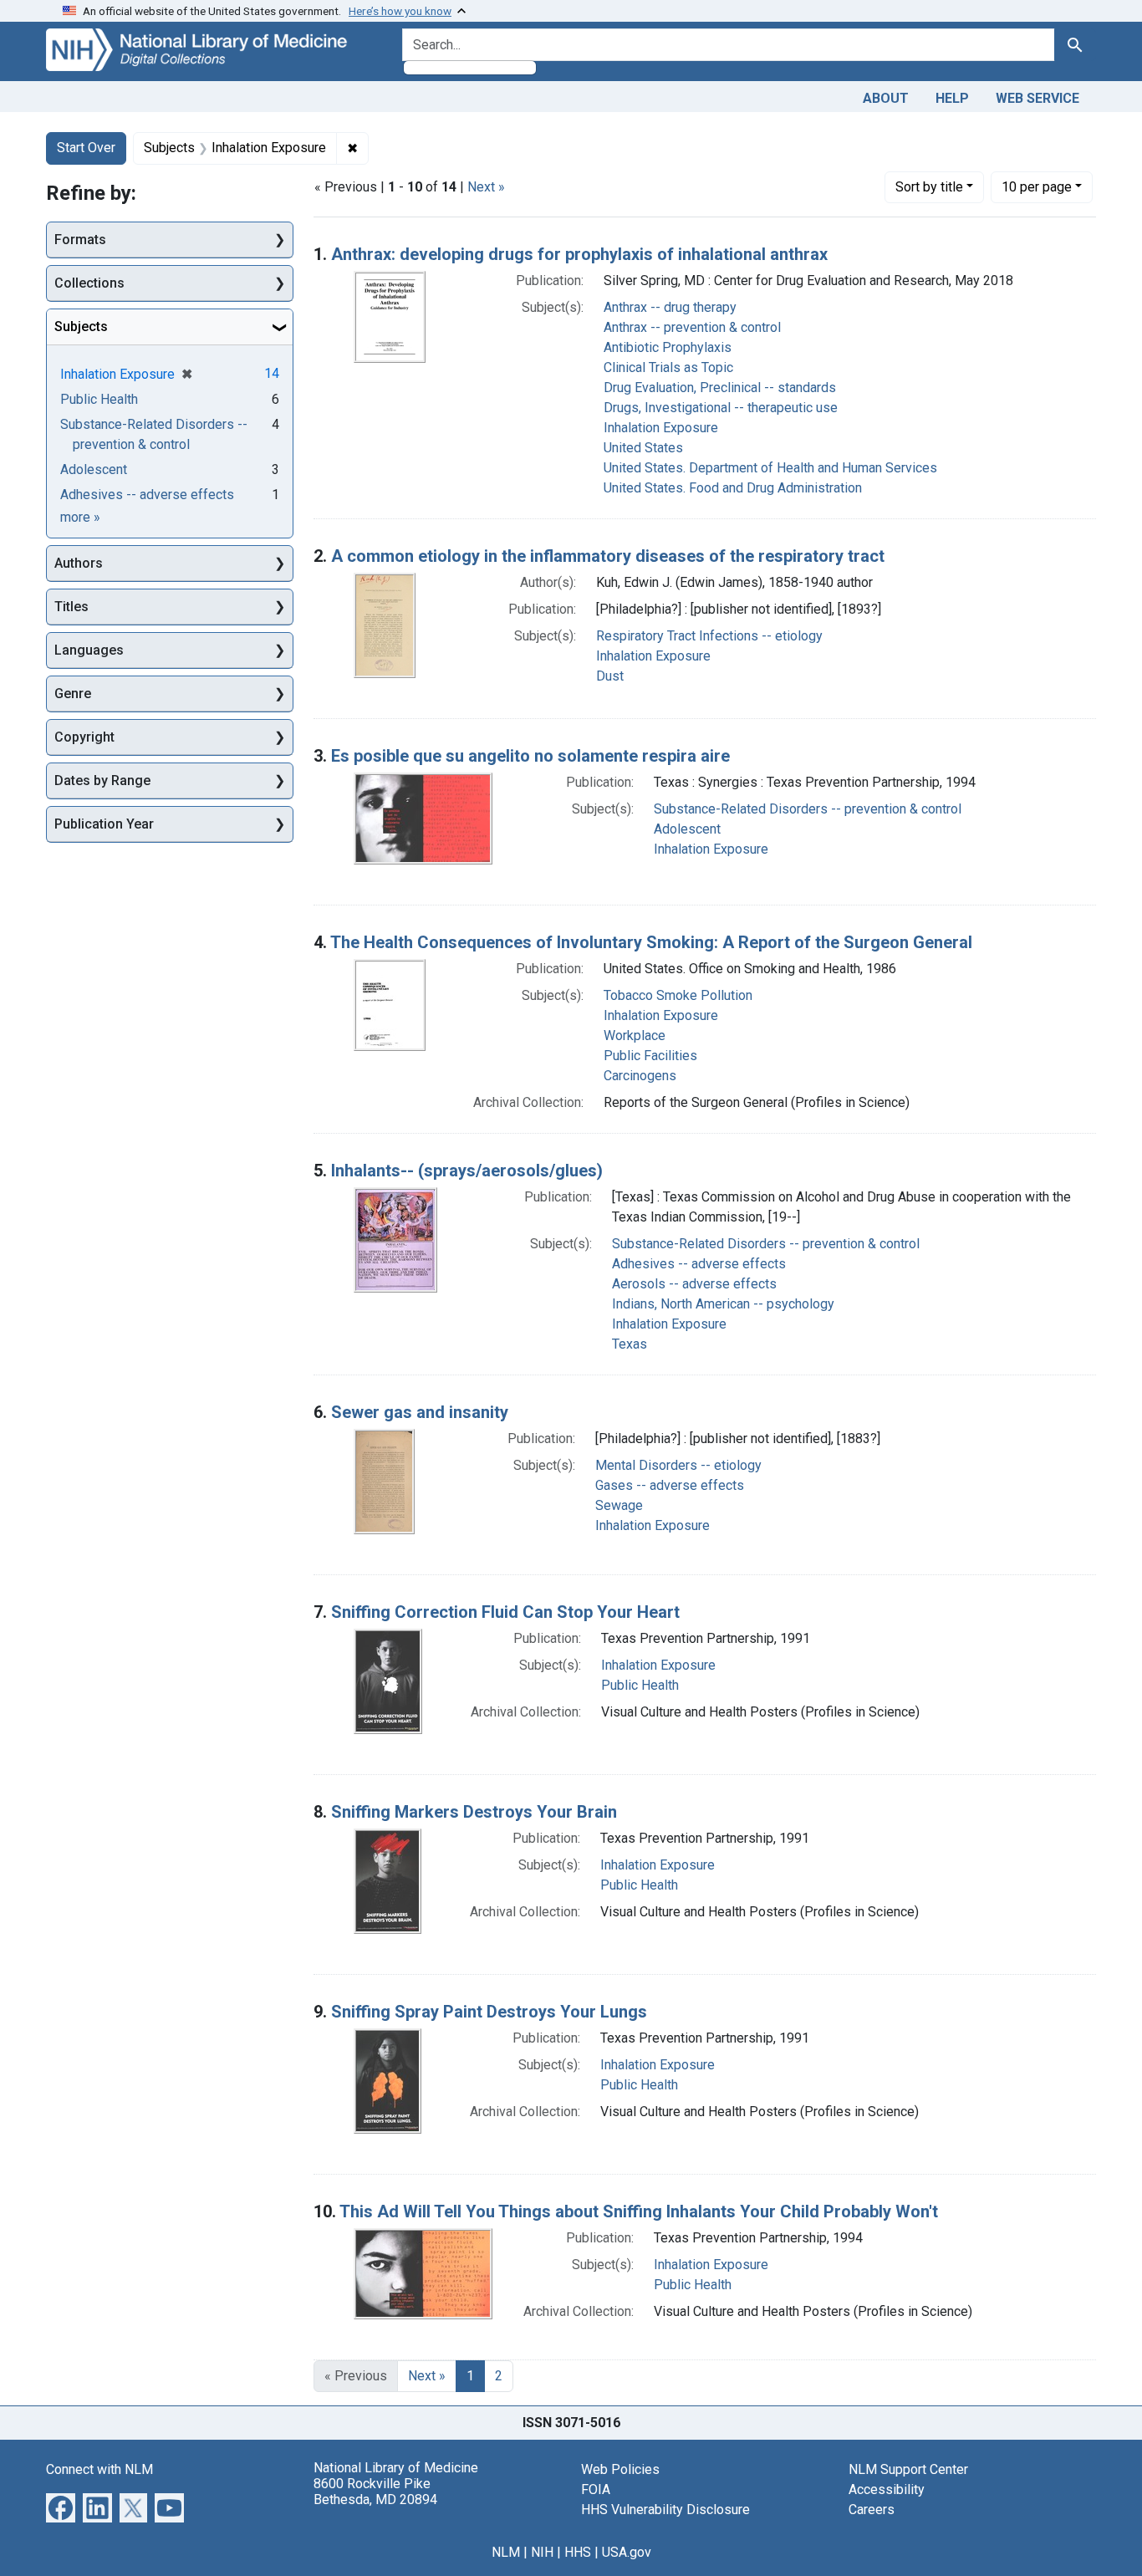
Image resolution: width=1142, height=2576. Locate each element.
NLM (506, 2552)
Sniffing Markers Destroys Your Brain (474, 1812)
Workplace (635, 1036)
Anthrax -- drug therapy (670, 307)
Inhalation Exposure (661, 428)
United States (643, 448)
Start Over (86, 148)
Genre (73, 694)
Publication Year (104, 824)
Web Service (1037, 98)
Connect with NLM (99, 2469)
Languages (89, 650)
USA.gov (627, 2552)
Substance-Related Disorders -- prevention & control (808, 809)
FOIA (596, 2489)
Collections (89, 283)
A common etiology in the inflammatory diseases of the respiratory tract (608, 556)
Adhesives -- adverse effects (699, 1264)
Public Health (640, 1685)
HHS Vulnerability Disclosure (665, 2510)
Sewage (619, 1505)
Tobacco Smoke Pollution (678, 995)
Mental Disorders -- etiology (678, 1465)
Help (952, 98)
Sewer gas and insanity (420, 1412)
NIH (542, 2552)
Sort (929, 187)
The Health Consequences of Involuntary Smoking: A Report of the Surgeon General (651, 942)
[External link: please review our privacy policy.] (61, 2506)
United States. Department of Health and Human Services (770, 468)
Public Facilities (650, 1056)
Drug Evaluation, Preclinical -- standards (720, 388)
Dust (610, 676)
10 (1037, 186)
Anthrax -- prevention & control (692, 327)
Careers (872, 2510)
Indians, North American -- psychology (723, 1304)
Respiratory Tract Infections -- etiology (709, 636)
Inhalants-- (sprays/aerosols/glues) (467, 1171)
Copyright (84, 737)
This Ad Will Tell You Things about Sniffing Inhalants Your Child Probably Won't (639, 2211)
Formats (80, 240)
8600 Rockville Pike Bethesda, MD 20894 (375, 2492)
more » (80, 517)
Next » (486, 187)
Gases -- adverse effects (670, 1485)
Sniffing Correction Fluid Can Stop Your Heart (505, 1612)
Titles (71, 607)
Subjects (81, 326)
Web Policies (620, 2469)
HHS (578, 2552)
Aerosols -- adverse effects (694, 1284)
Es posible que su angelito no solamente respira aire (530, 756)
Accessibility (887, 2489)
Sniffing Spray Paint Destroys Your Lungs (489, 2012)
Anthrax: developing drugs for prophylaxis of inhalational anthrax (579, 254)
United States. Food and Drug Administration (733, 488)
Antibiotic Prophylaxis (668, 347)
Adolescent (687, 829)
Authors (79, 563)
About (886, 98)
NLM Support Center (908, 2469)
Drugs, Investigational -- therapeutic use (721, 408)
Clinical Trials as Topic (668, 367)
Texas (630, 1344)
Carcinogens (640, 1076)
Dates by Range (102, 780)
